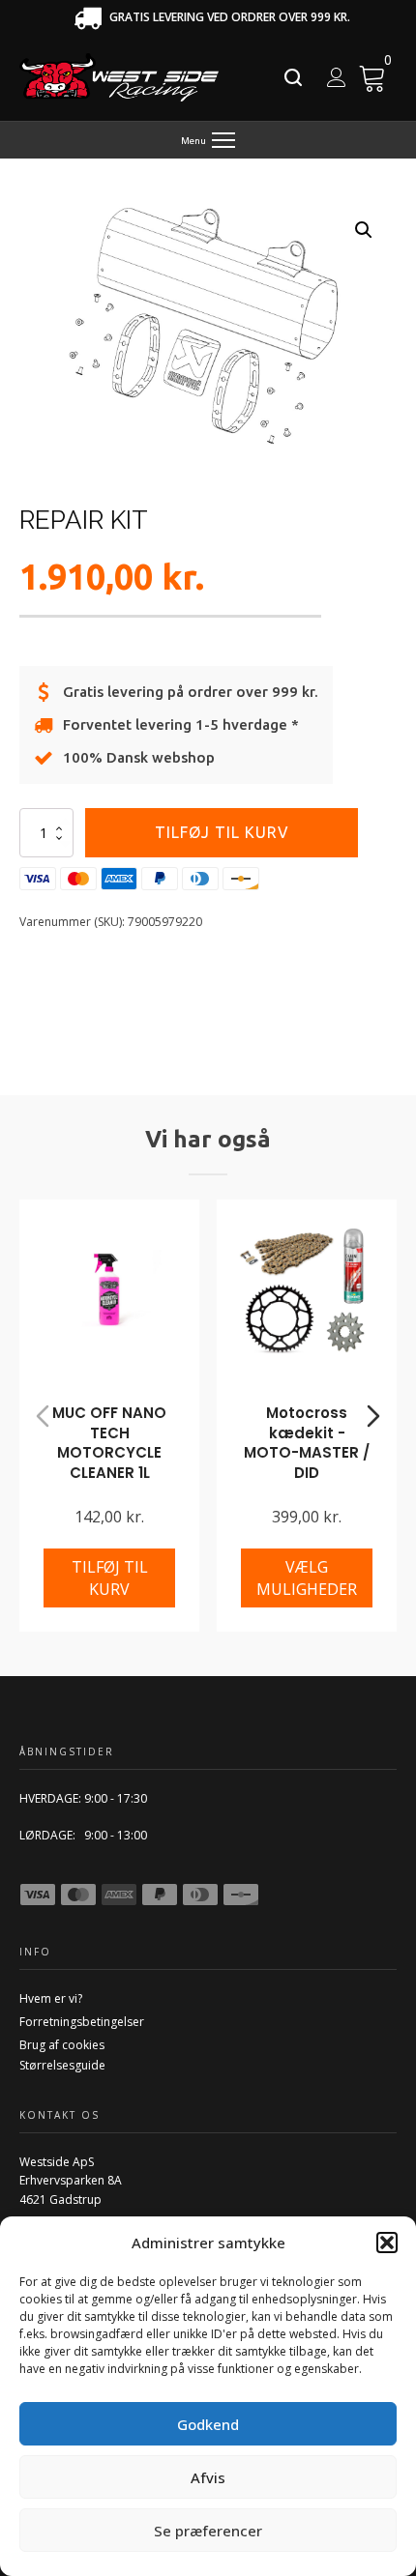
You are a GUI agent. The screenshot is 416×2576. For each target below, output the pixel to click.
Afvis (208, 2477)
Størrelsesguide (62, 2065)
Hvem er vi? (51, 1998)
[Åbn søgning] (293, 77)
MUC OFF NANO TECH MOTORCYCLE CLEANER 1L (109, 1443)
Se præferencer (208, 2531)
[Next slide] (373, 1416)
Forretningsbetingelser (82, 2022)
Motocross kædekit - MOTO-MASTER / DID (307, 1443)
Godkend (208, 2424)
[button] (387, 2243)
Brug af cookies (62, 2045)
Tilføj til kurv (222, 832)
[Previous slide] (43, 1416)
